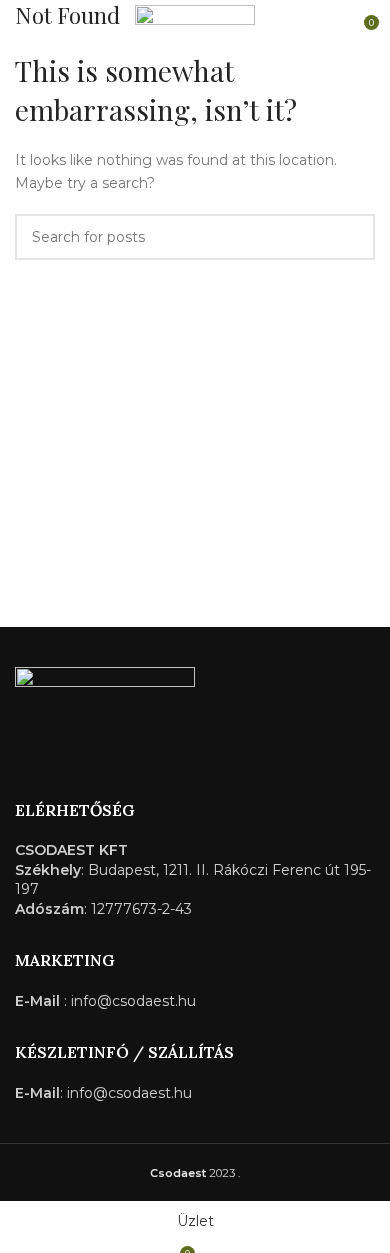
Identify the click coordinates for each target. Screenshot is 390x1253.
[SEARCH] (352, 237)
